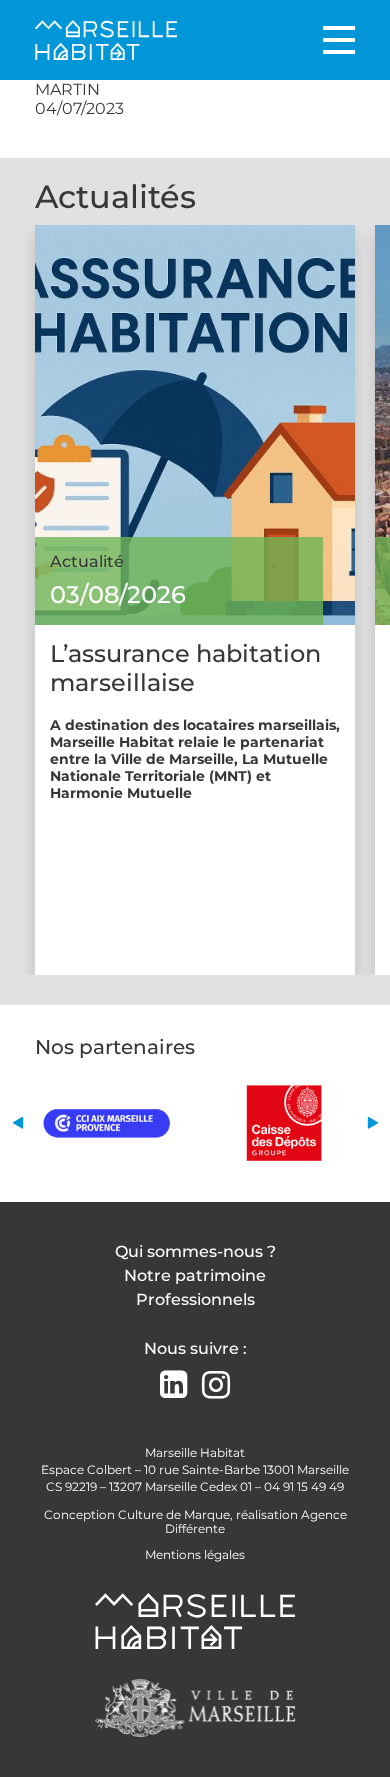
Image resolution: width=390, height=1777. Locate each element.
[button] (17, 1122)
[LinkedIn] (173, 1386)
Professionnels (195, 1299)
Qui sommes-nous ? (195, 1251)
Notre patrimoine (195, 1275)
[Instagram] (216, 1385)
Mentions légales (195, 1554)
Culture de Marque (174, 1514)
